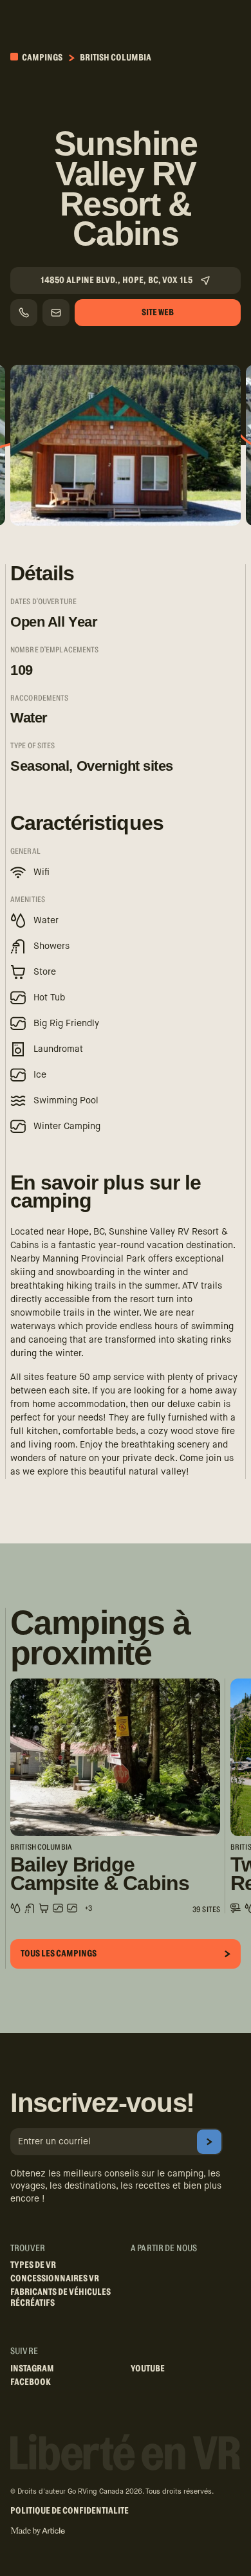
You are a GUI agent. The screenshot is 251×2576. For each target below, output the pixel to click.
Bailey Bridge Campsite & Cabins (100, 1874)
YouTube (148, 2369)
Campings (42, 58)
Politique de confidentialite (70, 2511)
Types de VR (33, 2265)
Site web (158, 313)
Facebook (31, 2382)
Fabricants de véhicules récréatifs (60, 2298)
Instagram (32, 2369)
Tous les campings (59, 1954)
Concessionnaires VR (55, 2279)
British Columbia (116, 58)
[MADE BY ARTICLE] (38, 2531)
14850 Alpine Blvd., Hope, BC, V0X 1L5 (116, 281)
